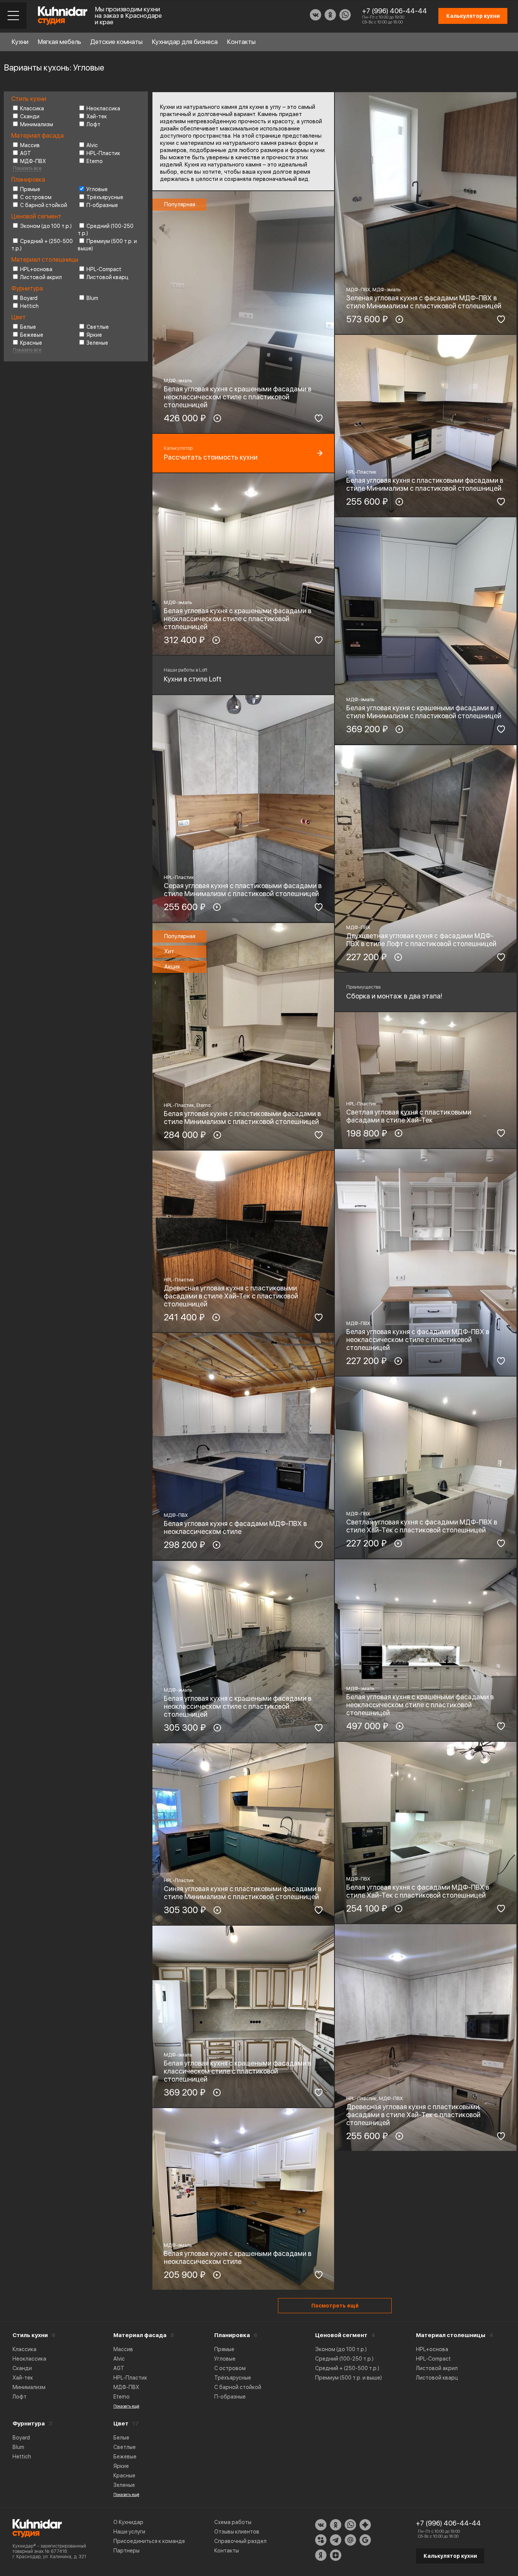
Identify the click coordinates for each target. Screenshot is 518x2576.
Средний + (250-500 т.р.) (347, 2368)
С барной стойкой (44, 205)
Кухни (20, 42)
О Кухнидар (128, 2522)
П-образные (102, 205)
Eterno (95, 161)
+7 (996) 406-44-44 (395, 11)
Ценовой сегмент (341, 2335)
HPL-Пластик (103, 153)
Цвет (121, 2424)
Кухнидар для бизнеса (185, 42)
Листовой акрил (41, 277)
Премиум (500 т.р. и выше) (348, 2378)
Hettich (29, 306)
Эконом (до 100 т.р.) (46, 226)
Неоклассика (103, 108)
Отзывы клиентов (237, 2532)
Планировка (232, 2335)
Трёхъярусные (105, 197)
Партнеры (126, 2551)
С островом (36, 197)
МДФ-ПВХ (33, 161)
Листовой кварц (108, 277)
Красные (31, 343)
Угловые (97, 189)
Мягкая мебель (59, 42)
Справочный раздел (240, 2541)
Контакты (241, 42)
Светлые (98, 327)
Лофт (93, 124)
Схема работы (233, 2522)
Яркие (94, 335)
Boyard (29, 298)
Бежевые (32, 335)
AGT (26, 153)
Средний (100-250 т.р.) (344, 2359)
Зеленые (97, 343)
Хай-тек (97, 116)
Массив (30, 145)
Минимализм (37, 124)
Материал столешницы (451, 2335)
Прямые (30, 189)
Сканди (30, 116)
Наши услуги (129, 2532)
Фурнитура (29, 2424)
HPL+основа (36, 269)
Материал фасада (140, 2335)
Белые (28, 327)
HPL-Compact (104, 269)
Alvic (92, 145)
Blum (92, 298)
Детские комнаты (116, 42)
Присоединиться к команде (149, 2541)
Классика (32, 108)
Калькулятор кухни (450, 2556)
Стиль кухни (30, 2335)
